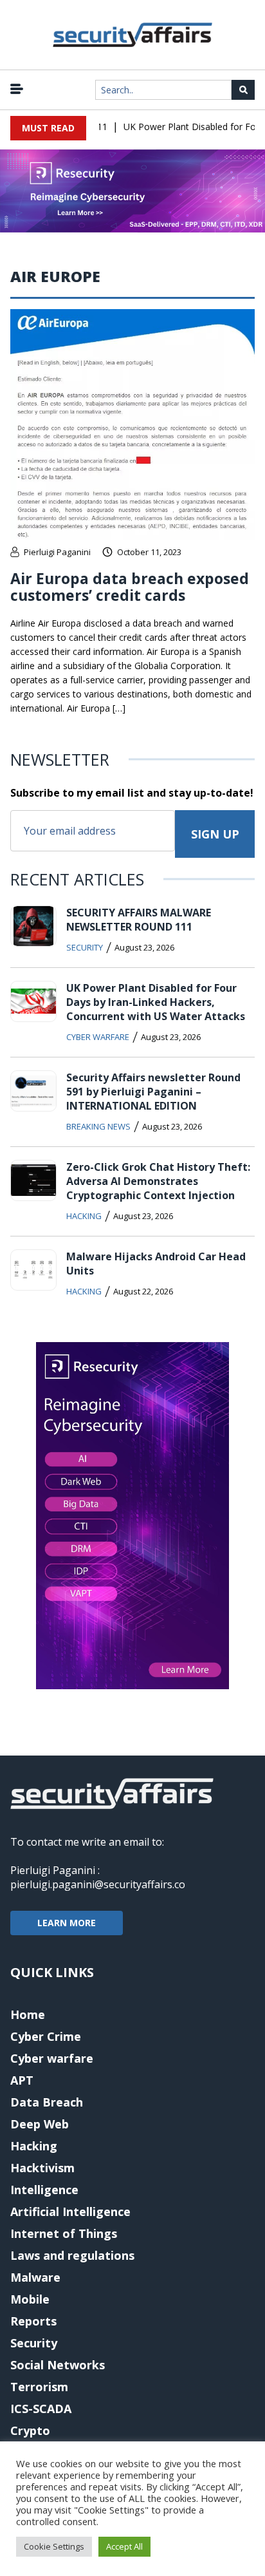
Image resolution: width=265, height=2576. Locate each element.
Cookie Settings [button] (54, 2546)
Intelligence (44, 2190)
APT (22, 2080)
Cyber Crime (46, 2036)
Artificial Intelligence (70, 2211)
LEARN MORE (67, 1923)
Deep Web (40, 2124)
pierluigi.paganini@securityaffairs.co (98, 1884)
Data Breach (47, 2102)
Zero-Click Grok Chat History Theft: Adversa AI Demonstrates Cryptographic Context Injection (158, 1181)
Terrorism (39, 2387)
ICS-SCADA (41, 2409)
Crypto (30, 2430)
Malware (35, 2277)
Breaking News (98, 1126)
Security (85, 947)
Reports (33, 2321)
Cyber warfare (98, 1037)
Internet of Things (64, 2233)
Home (28, 2014)
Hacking (84, 1216)
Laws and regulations (72, 2255)
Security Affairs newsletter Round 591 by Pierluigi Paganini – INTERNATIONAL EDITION (153, 1092)
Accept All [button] (124, 2546)
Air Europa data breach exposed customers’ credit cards (130, 587)
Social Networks (58, 2365)
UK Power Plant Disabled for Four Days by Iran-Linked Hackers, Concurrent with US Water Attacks (156, 1002)
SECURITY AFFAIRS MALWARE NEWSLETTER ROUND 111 (139, 920)
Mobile (30, 2299)
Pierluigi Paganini (57, 552)
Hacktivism (42, 2168)
